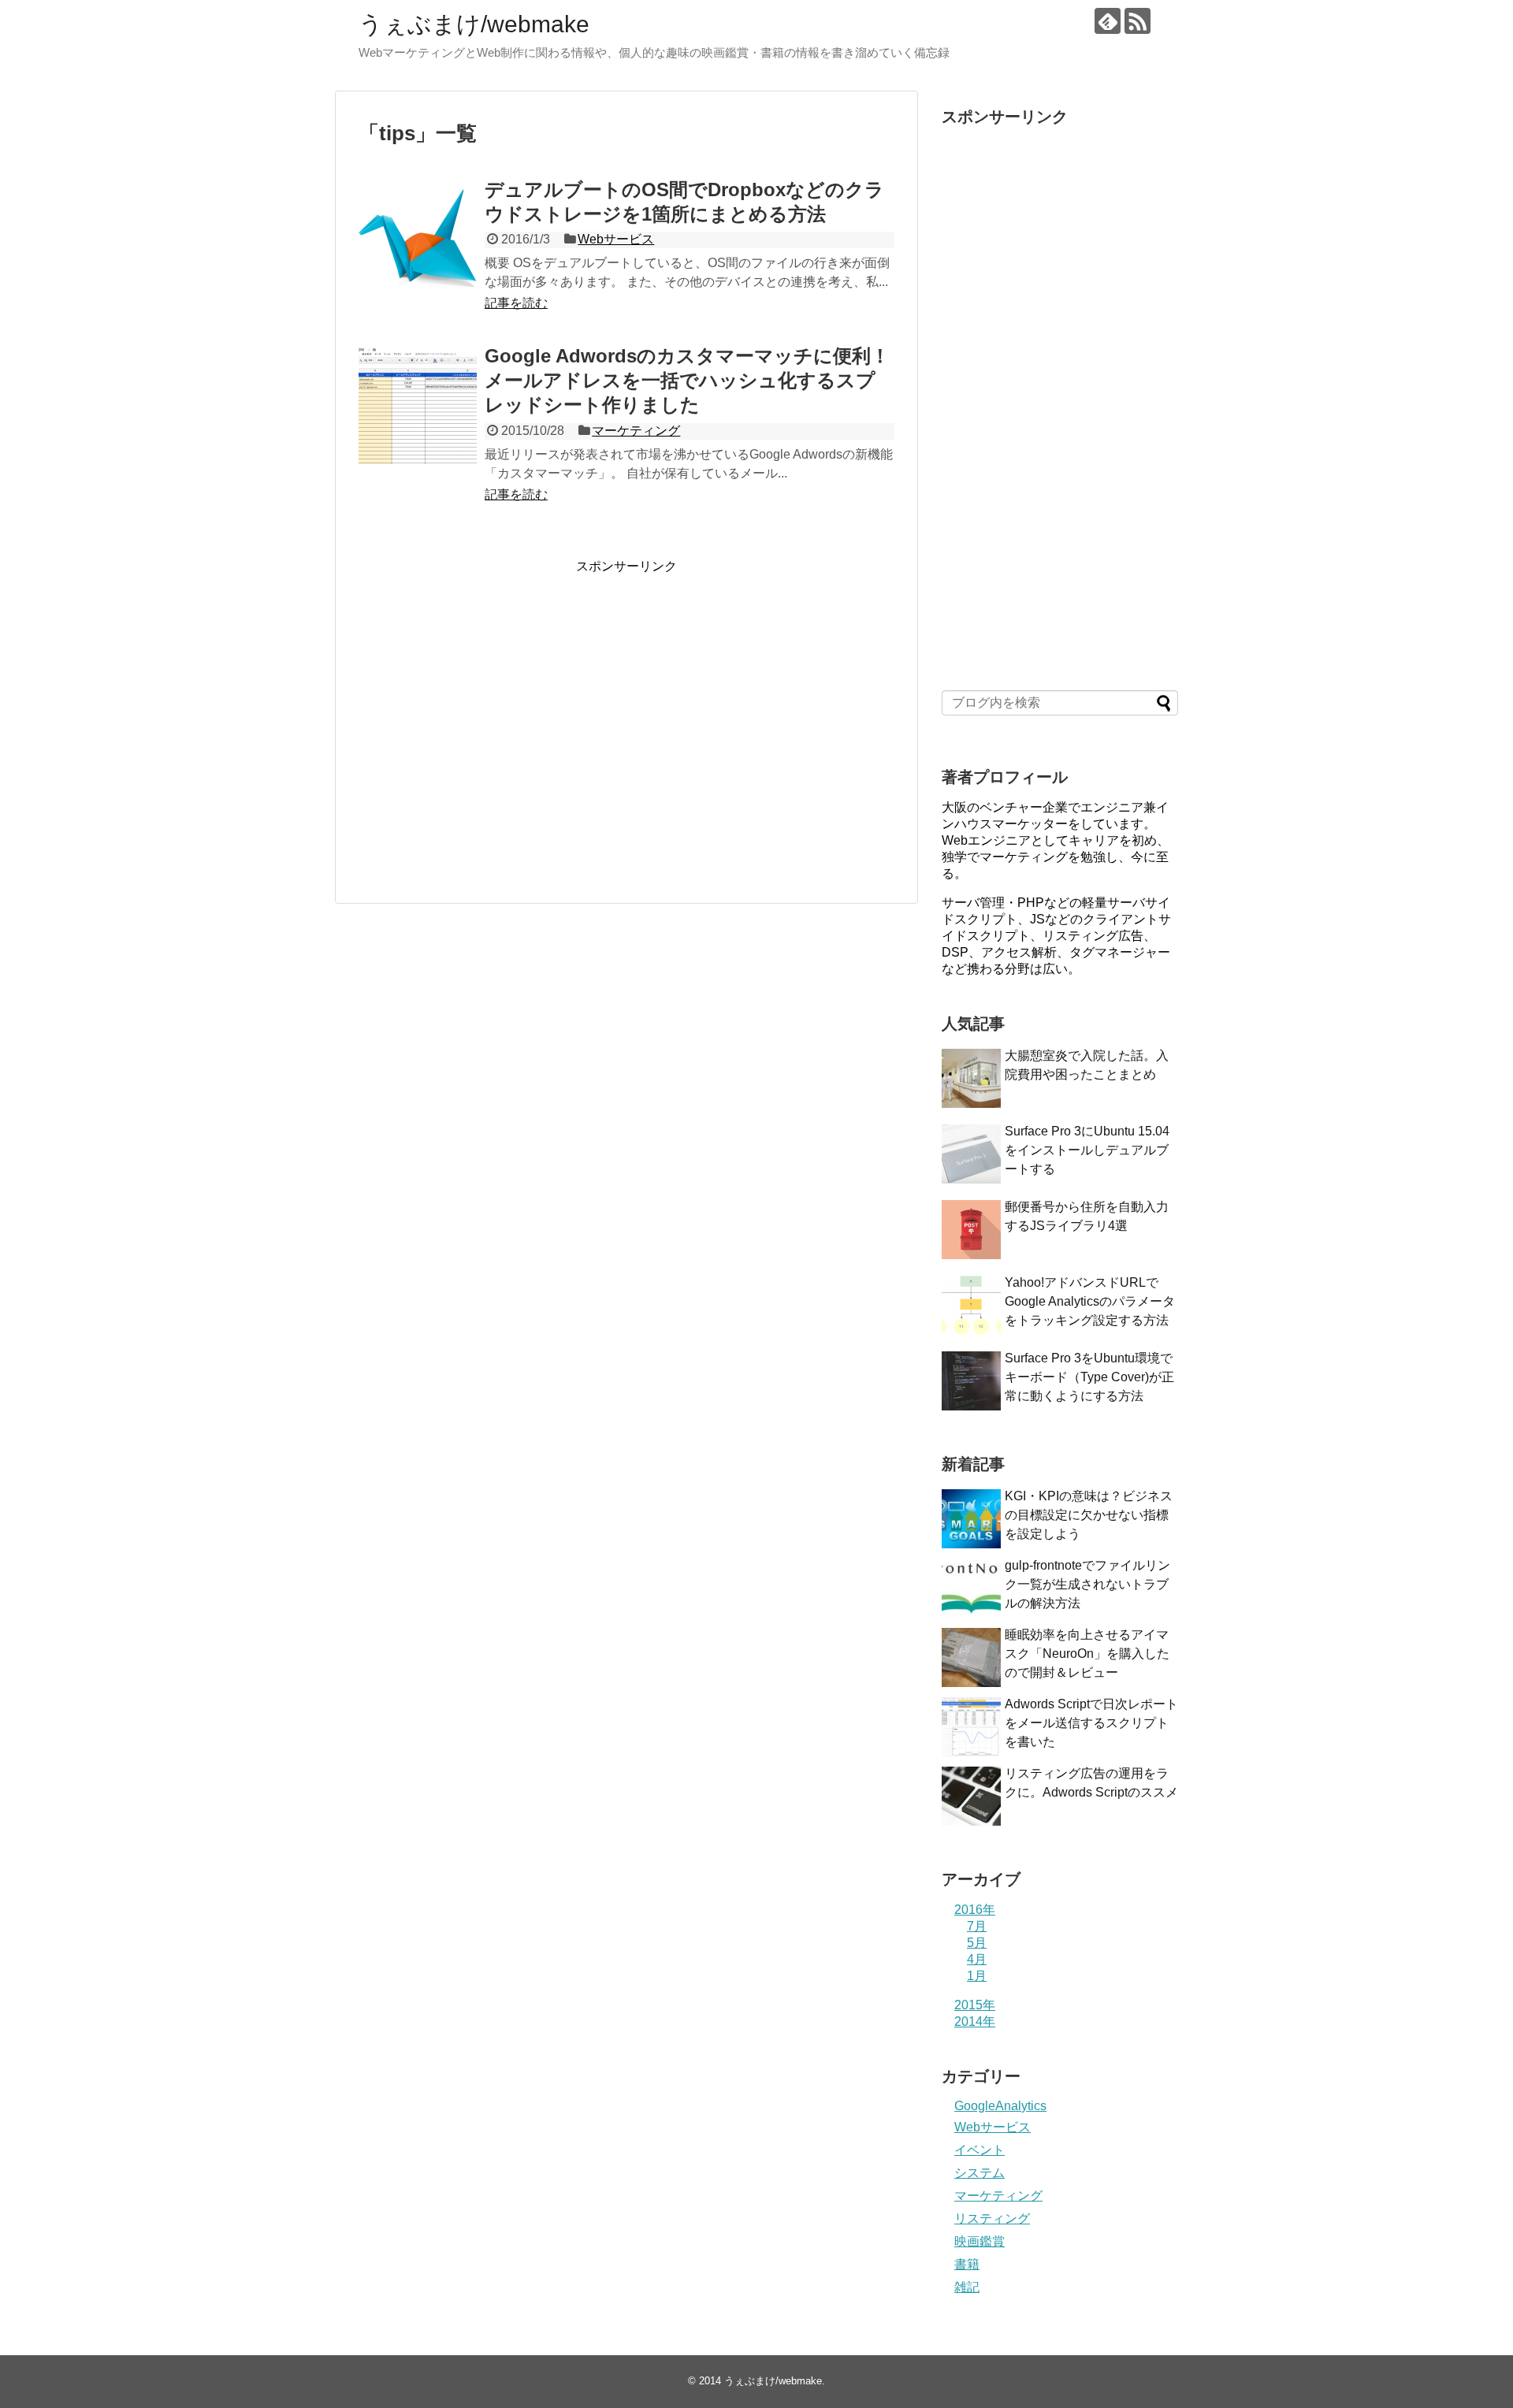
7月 (977, 1926)
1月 (977, 1976)
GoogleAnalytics (1000, 2106)
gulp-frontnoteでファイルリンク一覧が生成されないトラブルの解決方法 (1087, 1584)
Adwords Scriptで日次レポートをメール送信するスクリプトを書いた (1091, 1723)
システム (980, 2173)
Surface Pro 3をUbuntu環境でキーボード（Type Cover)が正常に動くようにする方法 (1089, 1377)
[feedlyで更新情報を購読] (1108, 21)
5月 (977, 1943)
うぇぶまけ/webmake (474, 24)
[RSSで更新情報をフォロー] (1138, 21)
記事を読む (516, 303)
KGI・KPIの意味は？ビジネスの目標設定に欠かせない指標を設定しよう (1089, 1515)
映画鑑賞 (980, 2241)
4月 (977, 1959)
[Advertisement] (491, 726)
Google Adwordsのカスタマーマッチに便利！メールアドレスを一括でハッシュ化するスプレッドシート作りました (687, 380)
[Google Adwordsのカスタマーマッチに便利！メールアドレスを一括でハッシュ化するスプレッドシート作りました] (418, 405)
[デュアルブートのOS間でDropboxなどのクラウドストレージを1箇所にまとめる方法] (418, 239)
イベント (980, 2150)
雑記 (967, 2287)
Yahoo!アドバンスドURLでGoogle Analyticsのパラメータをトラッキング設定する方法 (1090, 1301)
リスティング (992, 2218)
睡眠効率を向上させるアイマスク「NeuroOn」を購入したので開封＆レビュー (1087, 1654)
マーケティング (636, 431)
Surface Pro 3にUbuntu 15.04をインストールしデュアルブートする (1087, 1150)
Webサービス (616, 239)
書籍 (967, 2264)
